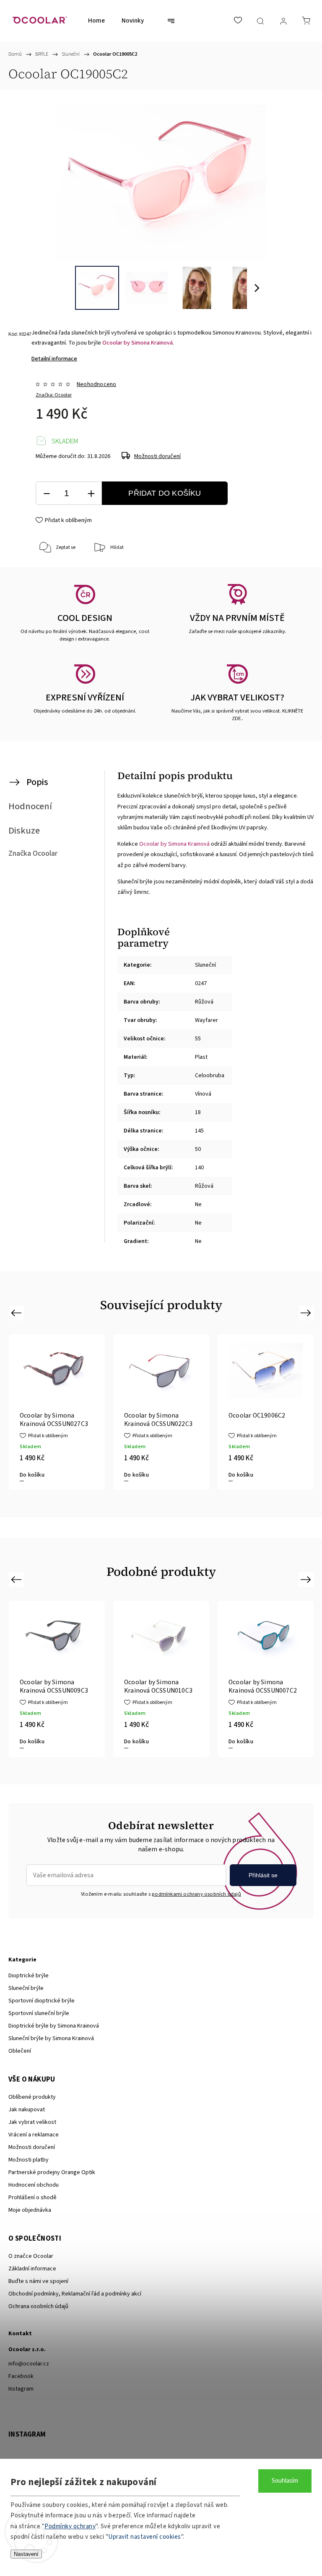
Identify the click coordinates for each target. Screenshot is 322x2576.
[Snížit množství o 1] (47, 493)
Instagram (21, 2389)
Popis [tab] (37, 782)
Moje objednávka (30, 2210)
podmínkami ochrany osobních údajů (196, 1894)
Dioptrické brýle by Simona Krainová (54, 2026)
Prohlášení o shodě (32, 2198)
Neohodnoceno (96, 384)
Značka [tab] (33, 853)
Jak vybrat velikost (32, 2122)
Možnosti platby (29, 2160)
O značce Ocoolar (31, 2256)
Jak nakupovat (27, 2110)
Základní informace (32, 2269)
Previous (17, 1312)
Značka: (54, 395)
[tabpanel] (57, 1412)
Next (307, 1312)
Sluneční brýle (26, 1988)
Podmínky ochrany (70, 2526)
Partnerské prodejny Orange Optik (52, 2172)
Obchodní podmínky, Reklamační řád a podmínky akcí (75, 2294)
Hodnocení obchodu (34, 2185)
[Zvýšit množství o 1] (91, 493)
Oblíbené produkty (32, 2097)
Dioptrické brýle (29, 1976)
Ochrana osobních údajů (38, 2306)
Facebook (21, 2376)
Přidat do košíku (165, 493)
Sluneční (205, 965)
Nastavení (26, 2554)
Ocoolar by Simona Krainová (138, 343)
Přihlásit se (263, 1875)
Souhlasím (285, 2481)
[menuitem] (96, 21)
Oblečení (20, 2051)
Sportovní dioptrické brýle (42, 2001)
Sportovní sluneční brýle (39, 2013)
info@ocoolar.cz (29, 2364)
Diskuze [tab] (24, 831)
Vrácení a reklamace (34, 2135)
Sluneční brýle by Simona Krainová (51, 2038)
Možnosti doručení (157, 456)
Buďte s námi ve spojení (38, 2281)
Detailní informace (54, 359)
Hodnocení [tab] (30, 806)
